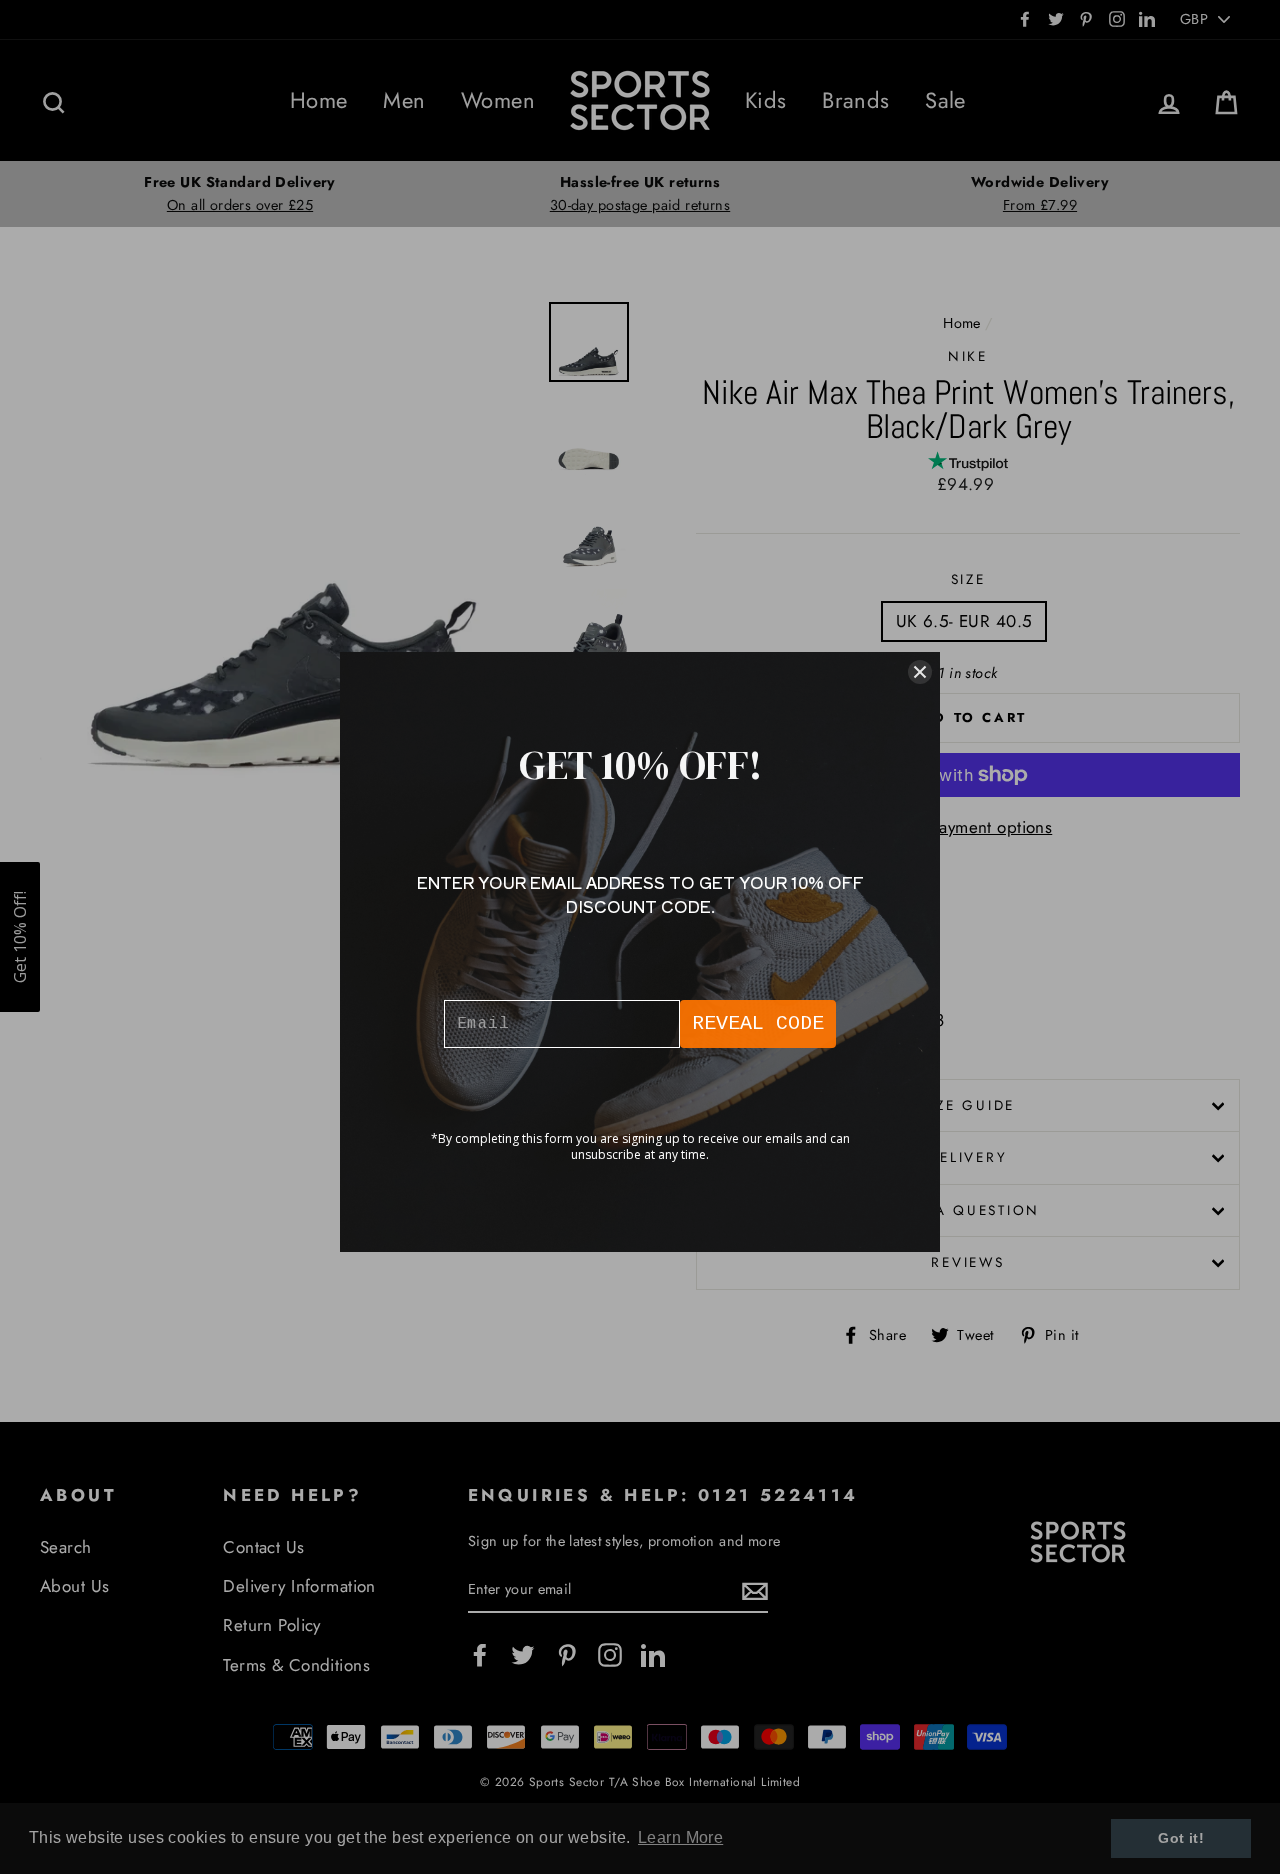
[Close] (920, 672)
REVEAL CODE (758, 1023)
